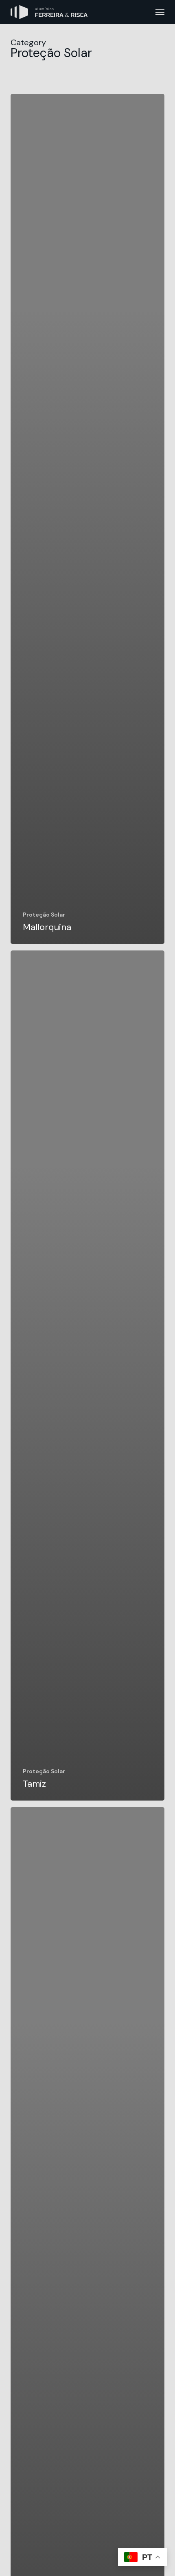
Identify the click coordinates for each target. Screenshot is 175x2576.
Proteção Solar (44, 915)
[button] (160, 12)
